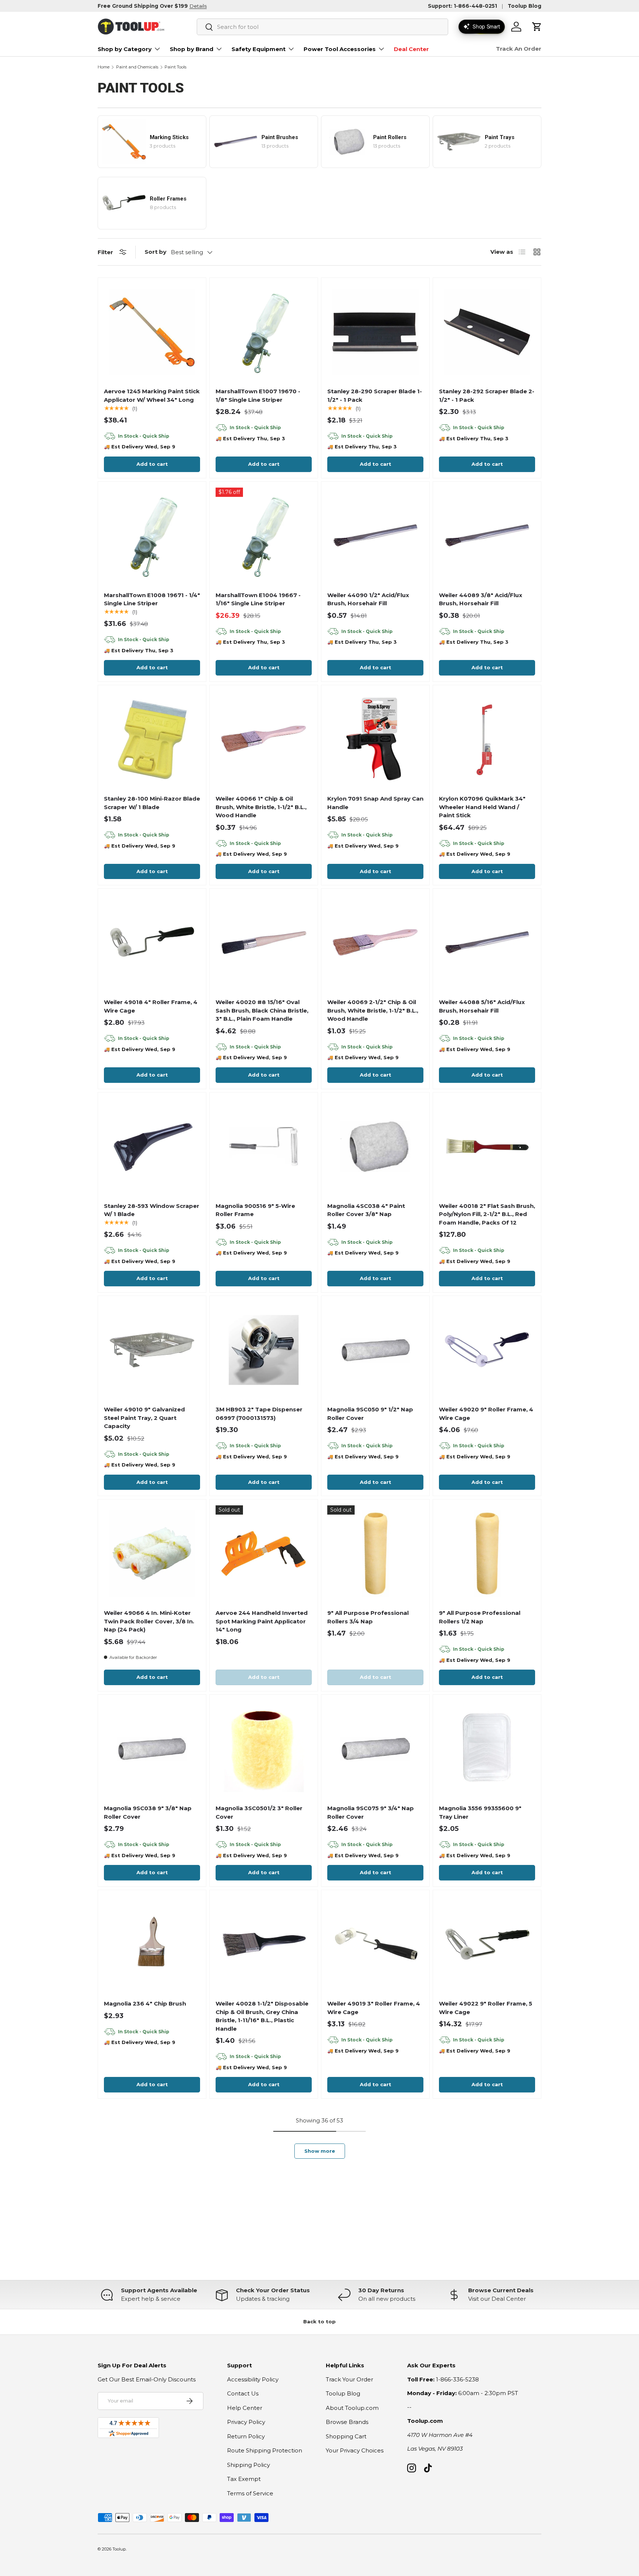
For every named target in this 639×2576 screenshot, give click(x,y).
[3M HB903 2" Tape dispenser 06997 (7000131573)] (264, 1350)
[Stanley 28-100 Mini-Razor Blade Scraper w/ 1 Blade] (152, 739)
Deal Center (411, 49)
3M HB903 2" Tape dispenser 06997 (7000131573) (259, 1414)
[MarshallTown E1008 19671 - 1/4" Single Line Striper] (152, 536)
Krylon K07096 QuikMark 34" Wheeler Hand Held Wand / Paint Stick (482, 807)
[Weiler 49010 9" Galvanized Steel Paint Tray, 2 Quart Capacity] (152, 1350)
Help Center (245, 2408)
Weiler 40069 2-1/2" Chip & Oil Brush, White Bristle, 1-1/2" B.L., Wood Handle (373, 1010)
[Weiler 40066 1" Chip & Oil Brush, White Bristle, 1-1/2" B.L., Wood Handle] (264, 739)
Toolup (119, 2549)
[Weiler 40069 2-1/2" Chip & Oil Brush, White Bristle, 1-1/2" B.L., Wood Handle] (375, 943)
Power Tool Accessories (340, 49)
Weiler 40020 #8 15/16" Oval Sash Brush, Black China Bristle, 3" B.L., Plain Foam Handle (262, 1010)
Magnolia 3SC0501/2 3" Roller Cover (259, 1812)
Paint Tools (175, 67)
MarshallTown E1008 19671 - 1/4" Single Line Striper (152, 599)
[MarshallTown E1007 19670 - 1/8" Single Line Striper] (264, 332)
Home (104, 67)
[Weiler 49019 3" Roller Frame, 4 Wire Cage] (375, 1944)
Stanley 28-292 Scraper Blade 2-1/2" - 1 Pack (487, 395)
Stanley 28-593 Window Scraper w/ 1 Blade (152, 1210)
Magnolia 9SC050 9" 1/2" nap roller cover (370, 1414)
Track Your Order (349, 2379)
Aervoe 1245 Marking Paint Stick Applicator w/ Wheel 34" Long (152, 395)
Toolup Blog (525, 6)
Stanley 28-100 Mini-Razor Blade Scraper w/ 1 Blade (152, 803)
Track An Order (519, 49)
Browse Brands (347, 2422)
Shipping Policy (248, 2465)
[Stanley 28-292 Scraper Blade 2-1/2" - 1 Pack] (487, 332)
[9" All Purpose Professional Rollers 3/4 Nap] (375, 1553)
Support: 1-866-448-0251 (462, 6)
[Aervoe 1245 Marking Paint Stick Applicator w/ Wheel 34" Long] (152, 332)
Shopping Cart (346, 2436)
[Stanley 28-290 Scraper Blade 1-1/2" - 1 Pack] (375, 332)
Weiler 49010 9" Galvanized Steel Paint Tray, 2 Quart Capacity (144, 1418)
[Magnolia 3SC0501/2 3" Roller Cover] (264, 1749)
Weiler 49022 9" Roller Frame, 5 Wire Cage (486, 2008)
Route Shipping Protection (265, 2450)
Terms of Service (250, 2493)
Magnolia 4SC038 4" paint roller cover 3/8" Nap (366, 1210)
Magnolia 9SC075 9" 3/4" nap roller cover (371, 1812)
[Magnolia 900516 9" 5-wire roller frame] (264, 1146)
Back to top (319, 2321)
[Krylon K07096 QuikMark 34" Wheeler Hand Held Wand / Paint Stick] (487, 739)
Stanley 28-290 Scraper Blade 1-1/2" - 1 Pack (375, 395)
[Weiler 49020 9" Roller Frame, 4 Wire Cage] (487, 1350)
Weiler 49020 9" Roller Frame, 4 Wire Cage (486, 1414)
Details (198, 6)
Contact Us (243, 2393)
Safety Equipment (258, 49)
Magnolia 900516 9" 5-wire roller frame (255, 1210)
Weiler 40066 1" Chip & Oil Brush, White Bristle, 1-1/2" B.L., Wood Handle (261, 807)
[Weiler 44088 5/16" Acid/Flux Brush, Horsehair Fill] (487, 943)
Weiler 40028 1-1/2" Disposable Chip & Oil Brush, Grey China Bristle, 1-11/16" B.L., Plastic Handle (262, 2016)
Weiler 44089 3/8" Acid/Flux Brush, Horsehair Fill (481, 599)
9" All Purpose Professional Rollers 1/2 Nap (480, 1617)
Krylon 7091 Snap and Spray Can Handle (375, 803)
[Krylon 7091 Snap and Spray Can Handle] (375, 739)
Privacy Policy (246, 2422)
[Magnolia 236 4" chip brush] (152, 1944)
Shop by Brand (192, 49)
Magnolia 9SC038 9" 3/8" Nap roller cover (148, 1812)
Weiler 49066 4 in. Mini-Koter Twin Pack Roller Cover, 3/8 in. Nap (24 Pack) (149, 1621)
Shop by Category (125, 49)
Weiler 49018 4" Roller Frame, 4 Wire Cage (151, 1006)
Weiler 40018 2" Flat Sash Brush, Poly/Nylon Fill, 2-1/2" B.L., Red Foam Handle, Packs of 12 (487, 1214)
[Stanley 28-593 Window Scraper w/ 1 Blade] (152, 1146)
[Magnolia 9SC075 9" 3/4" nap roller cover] (375, 1749)
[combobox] (322, 27)
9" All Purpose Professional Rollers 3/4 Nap (368, 1617)
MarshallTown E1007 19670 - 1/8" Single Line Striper (258, 395)
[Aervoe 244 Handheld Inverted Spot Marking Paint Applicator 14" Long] (264, 1553)
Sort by (155, 252)
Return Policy (246, 2436)
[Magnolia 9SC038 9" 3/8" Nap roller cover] (152, 1749)
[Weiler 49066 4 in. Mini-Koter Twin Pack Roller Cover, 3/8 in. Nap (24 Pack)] (152, 1553)
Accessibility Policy (253, 2379)
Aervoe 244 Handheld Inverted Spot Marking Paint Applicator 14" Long (262, 1621)
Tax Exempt (244, 2479)
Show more (320, 2151)
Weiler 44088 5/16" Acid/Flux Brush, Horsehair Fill (482, 1006)
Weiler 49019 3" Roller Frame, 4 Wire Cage (374, 2008)
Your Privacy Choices (355, 2450)
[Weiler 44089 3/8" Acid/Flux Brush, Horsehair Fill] (487, 536)
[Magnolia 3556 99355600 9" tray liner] (487, 1749)
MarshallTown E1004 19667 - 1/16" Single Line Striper (258, 599)
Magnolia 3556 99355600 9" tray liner (480, 1812)
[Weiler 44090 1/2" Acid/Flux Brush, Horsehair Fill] (375, 536)
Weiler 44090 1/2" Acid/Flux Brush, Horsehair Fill (368, 599)
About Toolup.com (352, 2408)
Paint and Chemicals (137, 67)
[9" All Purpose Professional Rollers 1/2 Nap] (487, 1553)
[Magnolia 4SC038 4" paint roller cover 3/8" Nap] (375, 1146)
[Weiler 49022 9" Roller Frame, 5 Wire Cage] (487, 1944)
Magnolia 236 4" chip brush (145, 2003)
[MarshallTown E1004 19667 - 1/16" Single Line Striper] (264, 536)
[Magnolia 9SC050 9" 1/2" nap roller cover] (375, 1350)
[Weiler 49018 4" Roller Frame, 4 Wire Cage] (152, 943)
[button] (537, 27)
